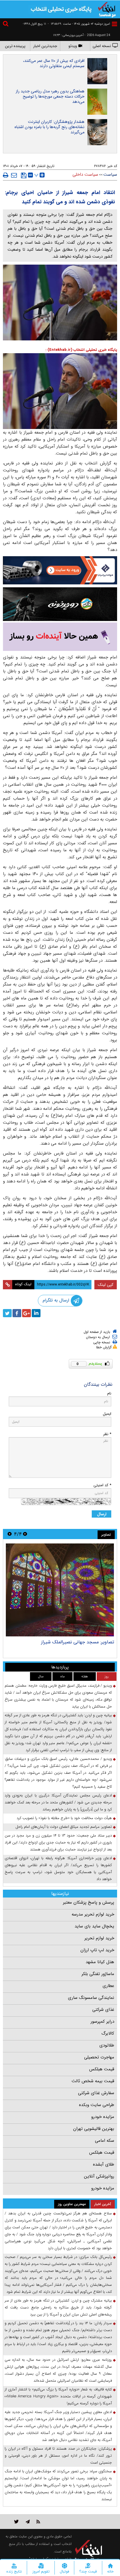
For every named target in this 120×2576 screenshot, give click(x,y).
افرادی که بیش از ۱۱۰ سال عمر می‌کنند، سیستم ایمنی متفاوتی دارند (54, 63)
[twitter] (7, 1313)
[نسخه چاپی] (6, 175)
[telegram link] (28, 2522)
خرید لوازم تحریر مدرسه (93, 1914)
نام (109, 1393)
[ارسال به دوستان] (14, 175)
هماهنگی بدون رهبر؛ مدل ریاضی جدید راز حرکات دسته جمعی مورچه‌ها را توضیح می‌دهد (50, 96)
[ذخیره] (24, 175)
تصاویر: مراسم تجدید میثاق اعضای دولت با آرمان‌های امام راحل (64, 1827)
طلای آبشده (104, 2164)
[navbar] (114, 24)
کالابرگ (108, 2033)
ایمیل (107, 1414)
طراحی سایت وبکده (97, 2105)
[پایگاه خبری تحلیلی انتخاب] (107, 9)
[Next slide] (10, 1534)
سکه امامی (105, 2141)
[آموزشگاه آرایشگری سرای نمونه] (60, 637)
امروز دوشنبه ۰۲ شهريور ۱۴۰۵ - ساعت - (79, 24)
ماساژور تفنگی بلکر (98, 1974)
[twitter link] (16, 2522)
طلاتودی (107, 2045)
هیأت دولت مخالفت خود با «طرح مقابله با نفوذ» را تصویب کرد (64, 1818)
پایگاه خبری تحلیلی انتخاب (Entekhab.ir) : (81, 350)
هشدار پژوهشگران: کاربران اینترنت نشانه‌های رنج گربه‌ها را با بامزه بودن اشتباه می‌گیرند (50, 127)
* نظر (107, 1434)
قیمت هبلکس (102, 2069)
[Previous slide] (25, 1534)
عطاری (108, 1986)
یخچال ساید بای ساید (94, 1926)
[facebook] (17, 1313)
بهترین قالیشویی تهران (94, 2129)
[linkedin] (36, 1313)
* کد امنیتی (102, 1485)
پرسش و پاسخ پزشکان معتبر (89, 1902)
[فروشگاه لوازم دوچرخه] (60, 604)
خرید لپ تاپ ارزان (97, 1950)
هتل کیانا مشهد (100, 1962)
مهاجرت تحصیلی (99, 2057)
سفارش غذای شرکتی (96, 2093)
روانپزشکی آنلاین (99, 2176)
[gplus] (27, 1313)
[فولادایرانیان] (60, 570)
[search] (6, 25)
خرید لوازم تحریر (99, 1938)
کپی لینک (106, 1285)
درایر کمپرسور (102, 2022)
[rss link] (38, 2522)
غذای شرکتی (103, 2010)
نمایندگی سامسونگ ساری (91, 1998)
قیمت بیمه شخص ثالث (93, 2081)
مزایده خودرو (103, 2117)
